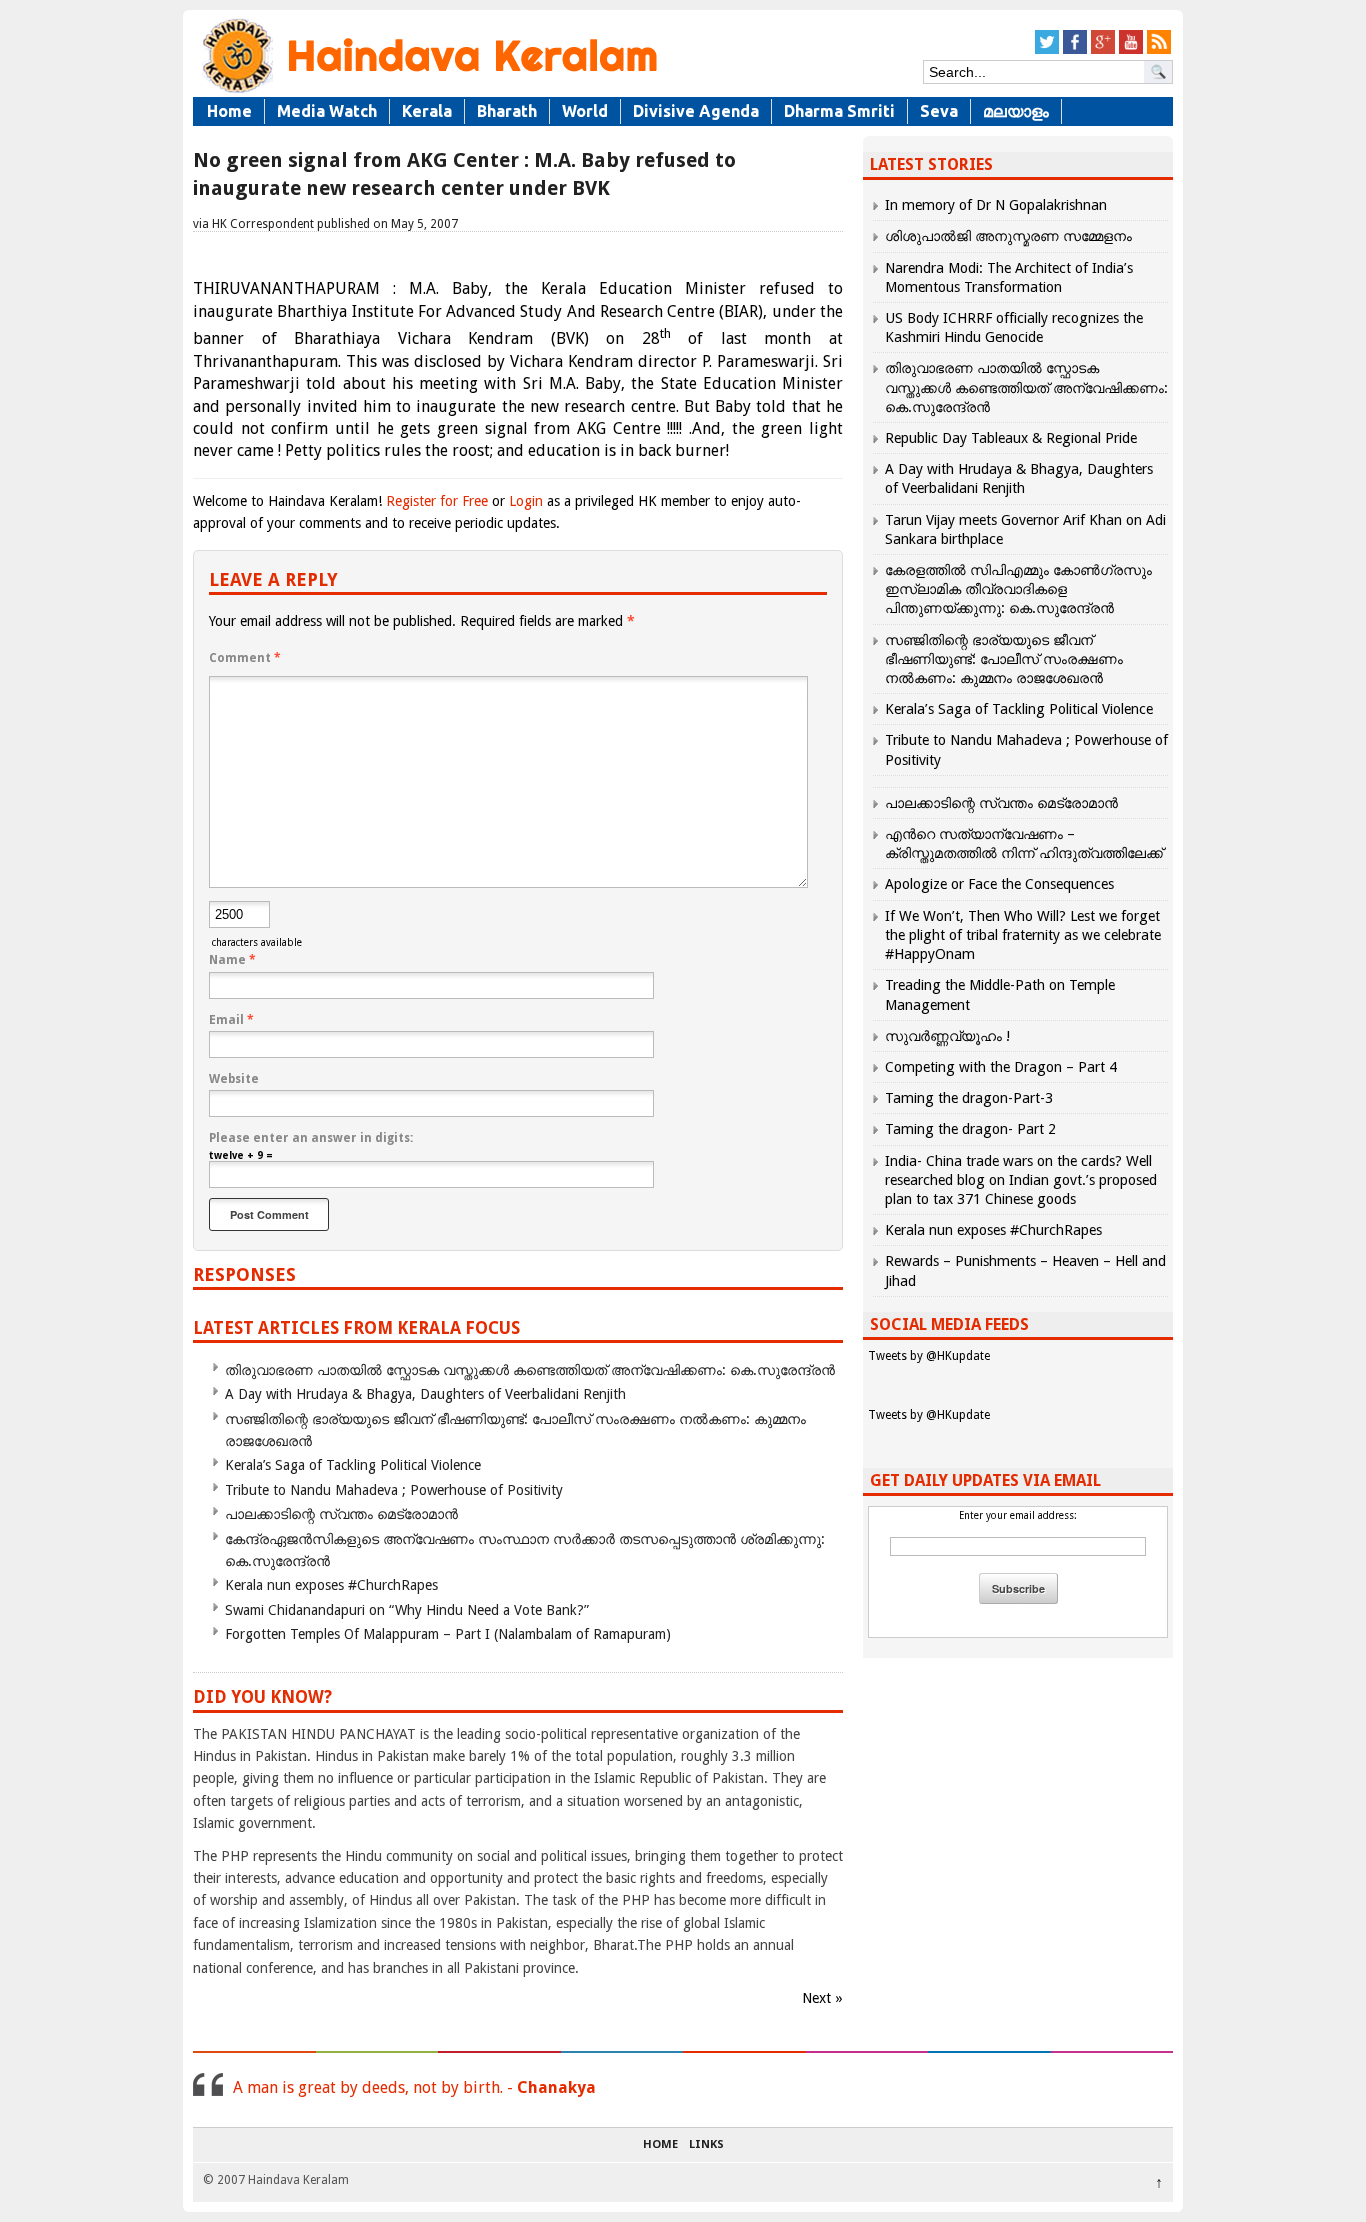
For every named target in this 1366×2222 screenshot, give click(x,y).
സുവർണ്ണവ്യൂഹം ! (947, 1036)
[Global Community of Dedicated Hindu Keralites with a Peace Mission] (428, 91)
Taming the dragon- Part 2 (970, 1129)
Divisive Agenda (696, 111)
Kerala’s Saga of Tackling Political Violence (353, 1465)
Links (706, 2145)
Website (234, 1079)
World (585, 111)
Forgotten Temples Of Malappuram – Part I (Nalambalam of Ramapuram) (448, 1634)
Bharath (507, 111)
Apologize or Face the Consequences (999, 884)
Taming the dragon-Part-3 (969, 1098)
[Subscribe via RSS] (1159, 50)
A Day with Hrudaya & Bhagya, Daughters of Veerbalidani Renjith (425, 1394)
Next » (822, 1998)
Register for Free (437, 501)
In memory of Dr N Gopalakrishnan (996, 205)
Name (232, 960)
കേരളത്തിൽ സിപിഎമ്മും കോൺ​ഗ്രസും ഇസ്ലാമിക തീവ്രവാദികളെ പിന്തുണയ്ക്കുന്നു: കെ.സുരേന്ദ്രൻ (1018, 589)
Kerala (427, 111)
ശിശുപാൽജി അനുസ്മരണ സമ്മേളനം (1008, 236)
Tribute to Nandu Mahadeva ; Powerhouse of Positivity (394, 1490)
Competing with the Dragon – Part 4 (1001, 1067)
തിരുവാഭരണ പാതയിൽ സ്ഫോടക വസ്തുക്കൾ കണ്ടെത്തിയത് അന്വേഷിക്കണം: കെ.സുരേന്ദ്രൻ (530, 1370)
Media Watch (327, 111)
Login (526, 501)
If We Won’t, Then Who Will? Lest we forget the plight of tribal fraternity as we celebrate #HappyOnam (1023, 935)
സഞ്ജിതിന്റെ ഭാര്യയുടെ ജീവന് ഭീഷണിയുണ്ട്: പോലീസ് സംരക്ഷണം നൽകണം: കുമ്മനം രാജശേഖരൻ (1004, 659)
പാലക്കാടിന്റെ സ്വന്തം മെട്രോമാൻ (341, 1514)
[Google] (1103, 50)
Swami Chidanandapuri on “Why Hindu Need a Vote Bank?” (407, 1610)
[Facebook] (1075, 50)
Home (229, 111)
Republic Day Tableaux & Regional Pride (1011, 438)
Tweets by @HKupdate (929, 1356)
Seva (939, 111)
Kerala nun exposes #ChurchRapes (331, 1585)
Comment (245, 658)
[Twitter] (1047, 50)
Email (231, 1020)
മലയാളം (1016, 111)
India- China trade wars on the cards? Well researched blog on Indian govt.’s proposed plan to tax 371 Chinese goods (1021, 1180)
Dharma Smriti (839, 111)
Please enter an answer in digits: (311, 1138)
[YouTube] (1131, 50)
